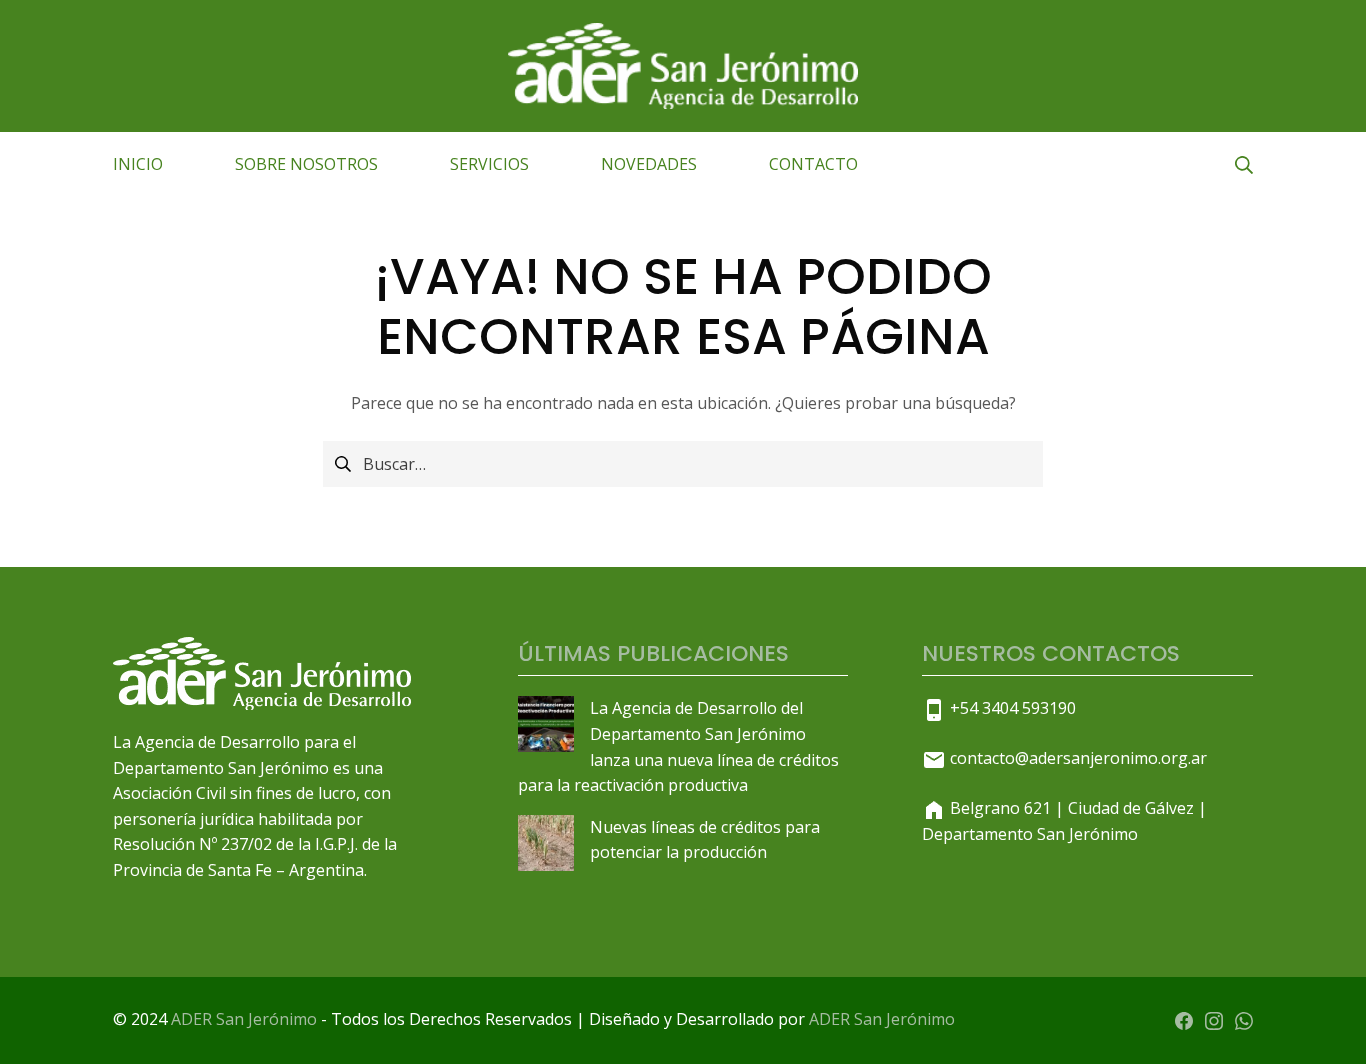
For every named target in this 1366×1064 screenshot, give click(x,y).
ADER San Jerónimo (244, 1019)
